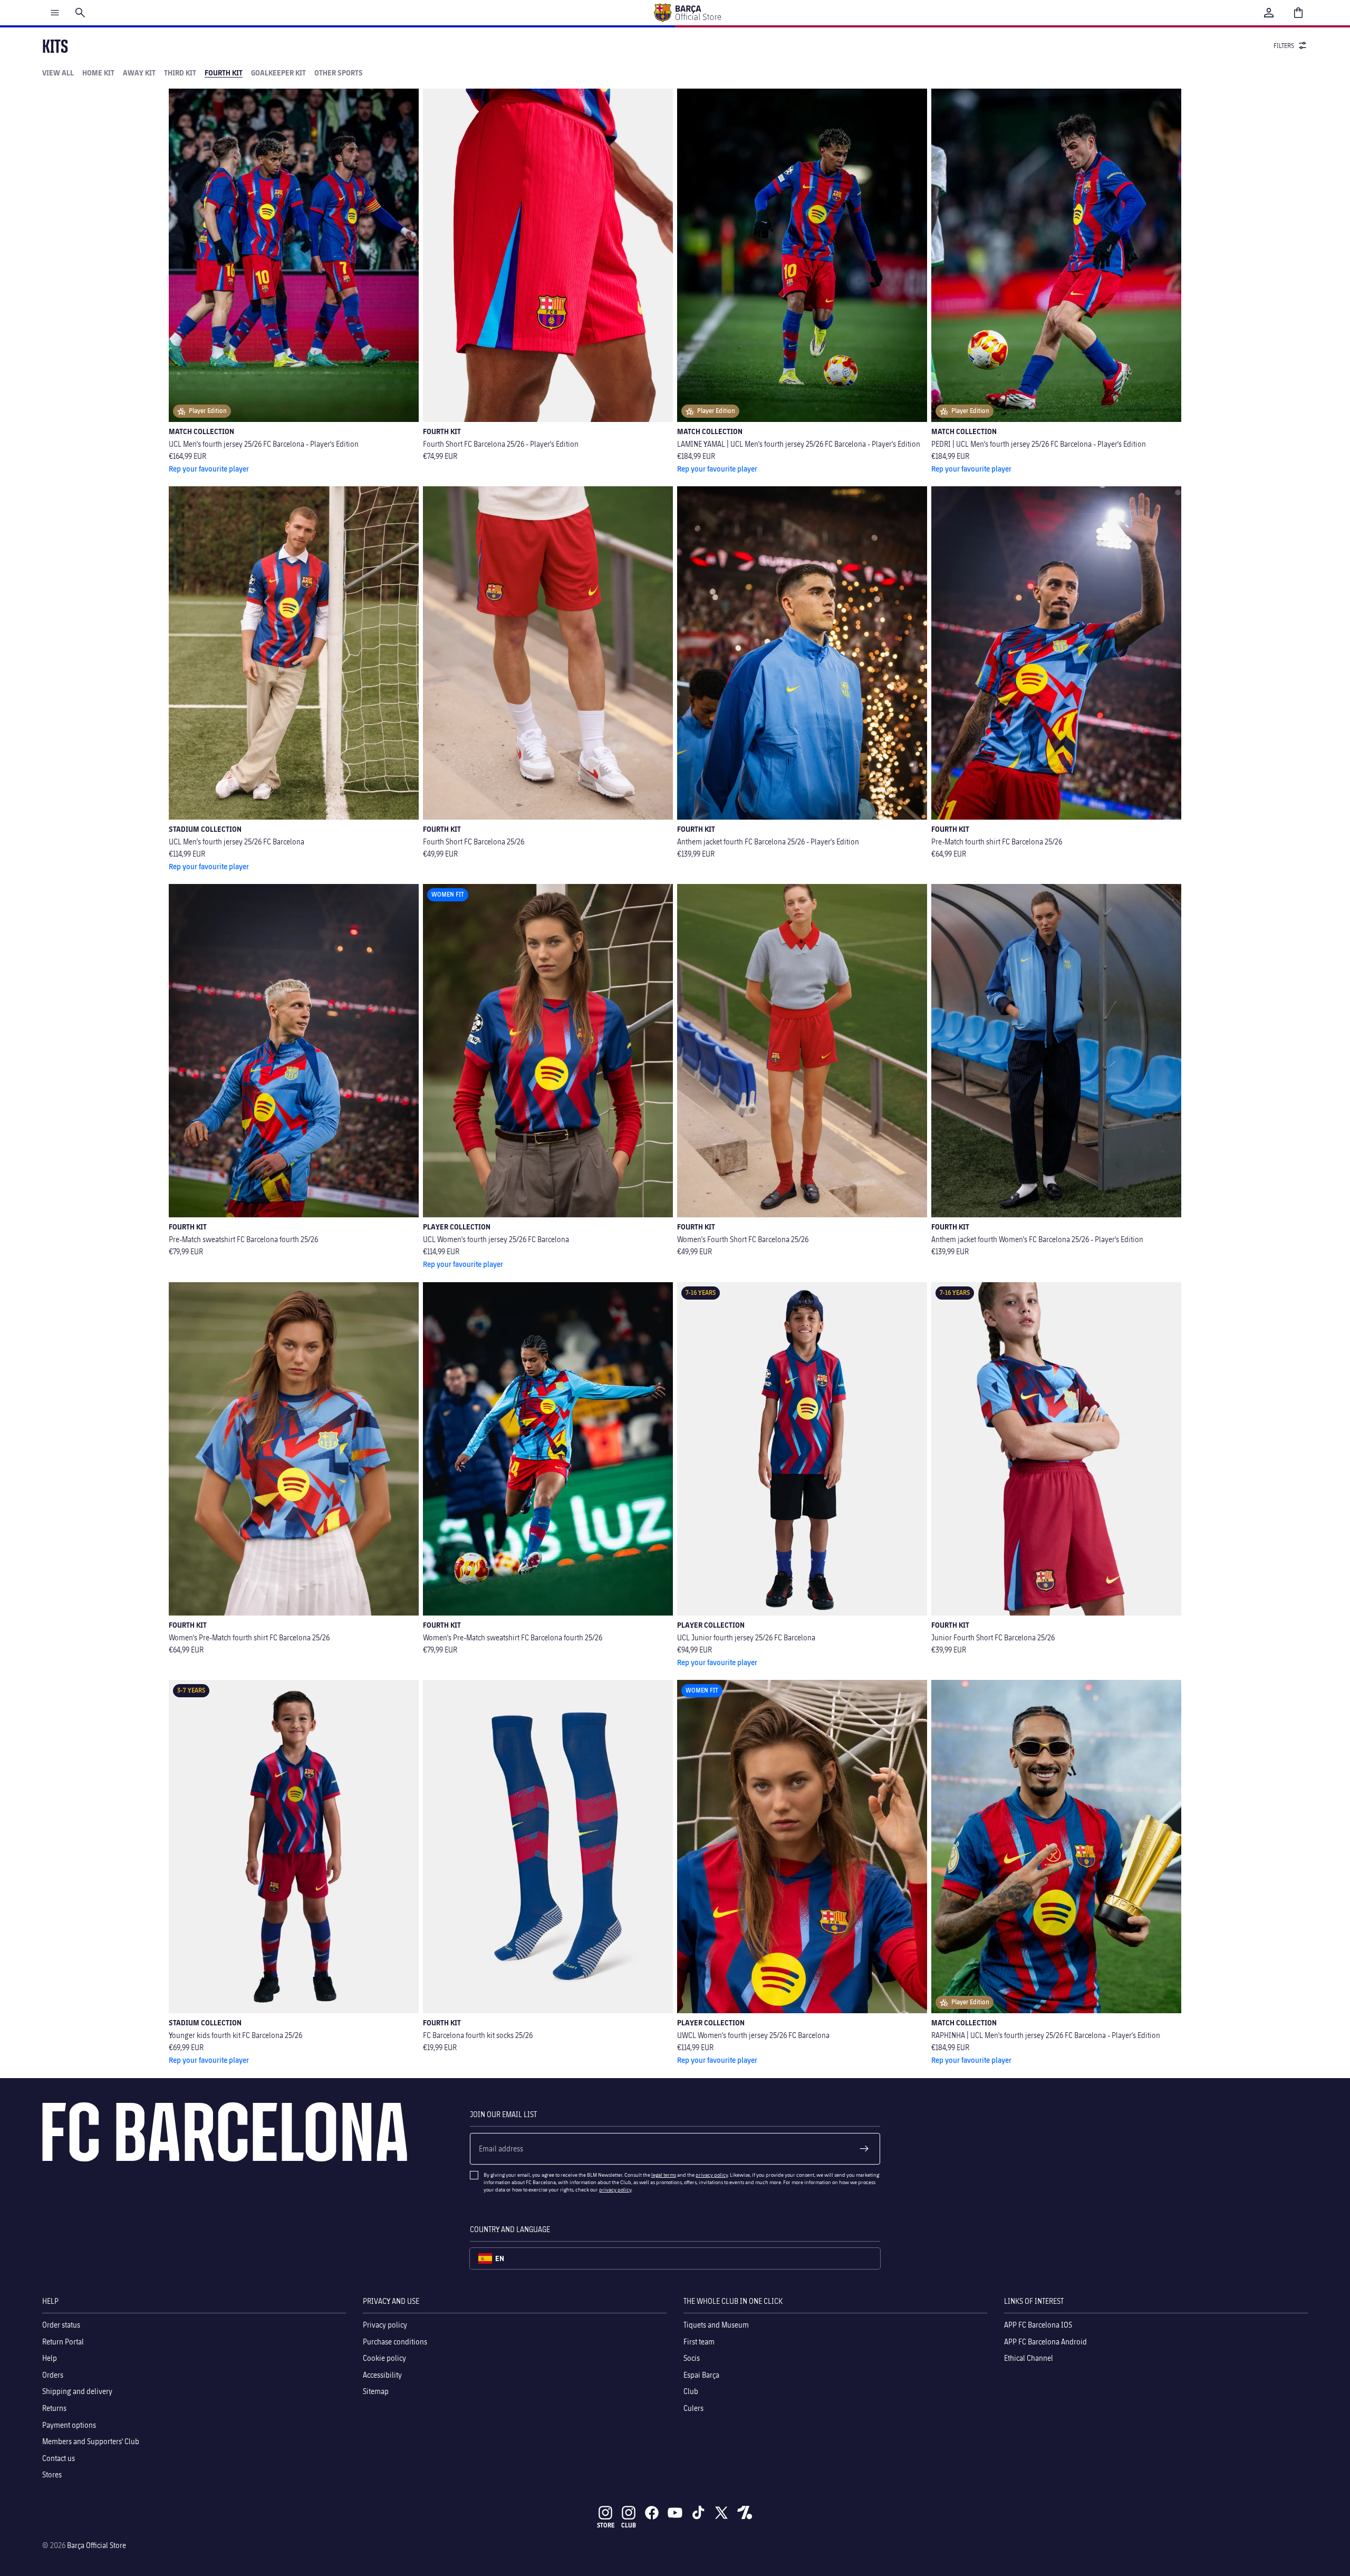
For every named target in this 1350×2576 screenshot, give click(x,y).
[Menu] (55, 13)
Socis (692, 2358)
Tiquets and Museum (716, 2325)
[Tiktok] (698, 2513)
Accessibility (382, 2374)
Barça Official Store (97, 2545)
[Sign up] (864, 2149)
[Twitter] (721, 2513)
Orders (53, 2374)
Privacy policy (385, 2325)
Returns (54, 2408)
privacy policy (712, 2175)
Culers (693, 2408)
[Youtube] (675, 2513)
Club (691, 2391)
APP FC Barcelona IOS (1038, 2325)
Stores (52, 2474)
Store (606, 2525)
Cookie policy (384, 2358)
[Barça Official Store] (687, 13)
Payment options (69, 2424)
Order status (61, 2325)
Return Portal (63, 2341)
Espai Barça (701, 2374)
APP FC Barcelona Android (1045, 2341)
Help (50, 2358)
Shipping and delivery (77, 2391)
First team (699, 2341)
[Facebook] (652, 2513)
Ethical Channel (1029, 2358)
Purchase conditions (395, 2341)
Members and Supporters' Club (91, 2441)
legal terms (664, 2175)
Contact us (59, 2458)
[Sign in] (1269, 13)
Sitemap (376, 2391)
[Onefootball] (745, 2513)
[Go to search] (80, 13)
